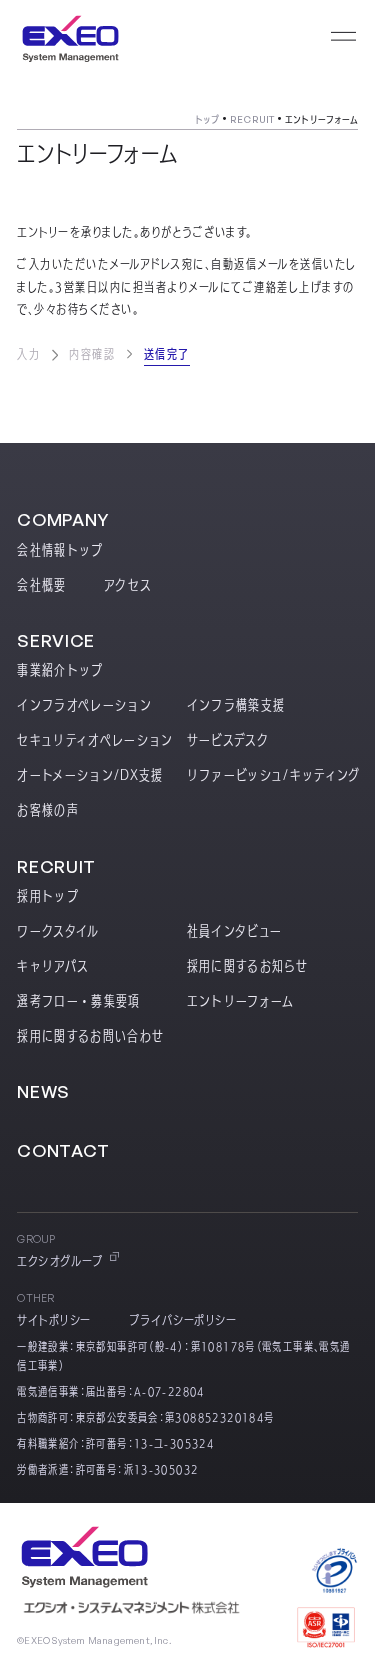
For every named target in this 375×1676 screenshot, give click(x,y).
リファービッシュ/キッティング (274, 775)
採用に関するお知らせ (247, 966)
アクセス (128, 585)
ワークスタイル (58, 931)
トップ (207, 119)
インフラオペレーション (84, 705)
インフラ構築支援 (236, 705)
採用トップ (48, 896)
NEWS (43, 1091)
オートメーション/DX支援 (90, 775)
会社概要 (41, 585)
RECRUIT (252, 119)
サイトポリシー (54, 1320)
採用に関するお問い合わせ (90, 1036)
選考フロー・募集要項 (78, 1001)
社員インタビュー (235, 931)
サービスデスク (228, 740)
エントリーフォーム (241, 1001)
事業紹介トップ (60, 670)
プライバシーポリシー (183, 1320)
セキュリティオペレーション (95, 740)
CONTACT (63, 1150)
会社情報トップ (60, 550)
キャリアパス (53, 966)
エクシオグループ (60, 1261)
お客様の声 (48, 810)
